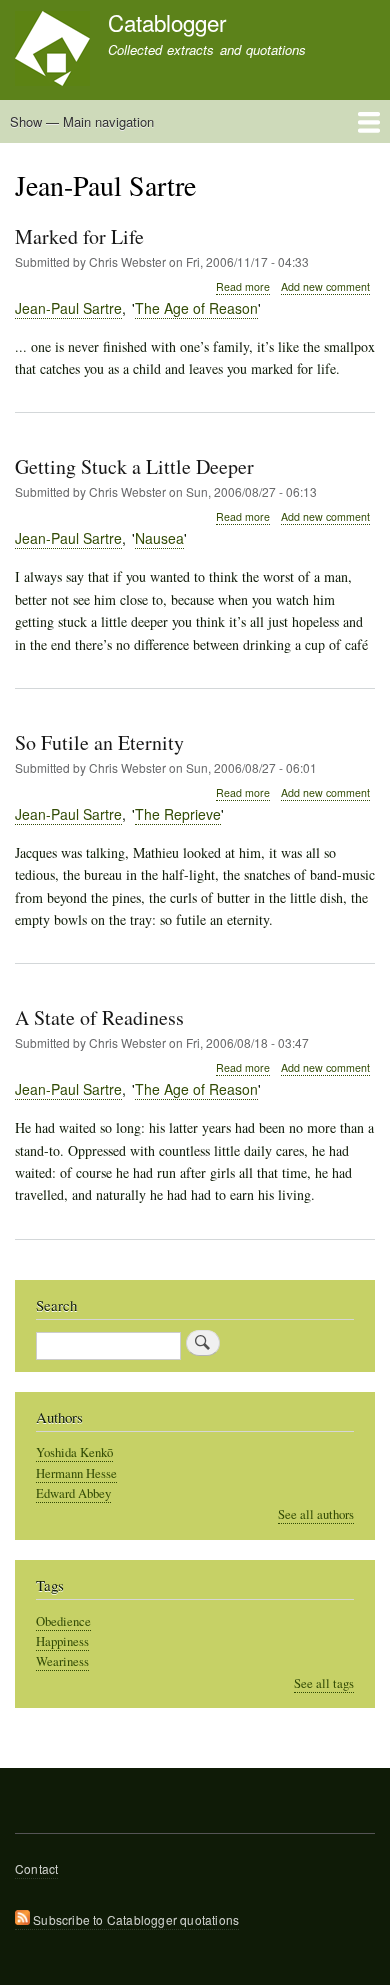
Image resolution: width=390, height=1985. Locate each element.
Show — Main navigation (82, 121)
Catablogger (167, 22)
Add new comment (325, 286)
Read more (243, 287)
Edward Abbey (73, 1493)
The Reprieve (178, 814)
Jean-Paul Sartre (68, 308)
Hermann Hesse (76, 1473)
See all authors (316, 1514)
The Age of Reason (196, 308)
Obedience (63, 1621)
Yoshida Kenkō (74, 1452)
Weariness (62, 1661)
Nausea (159, 538)
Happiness (62, 1641)
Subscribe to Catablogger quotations (134, 1919)
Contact (36, 1868)
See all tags (324, 1683)
